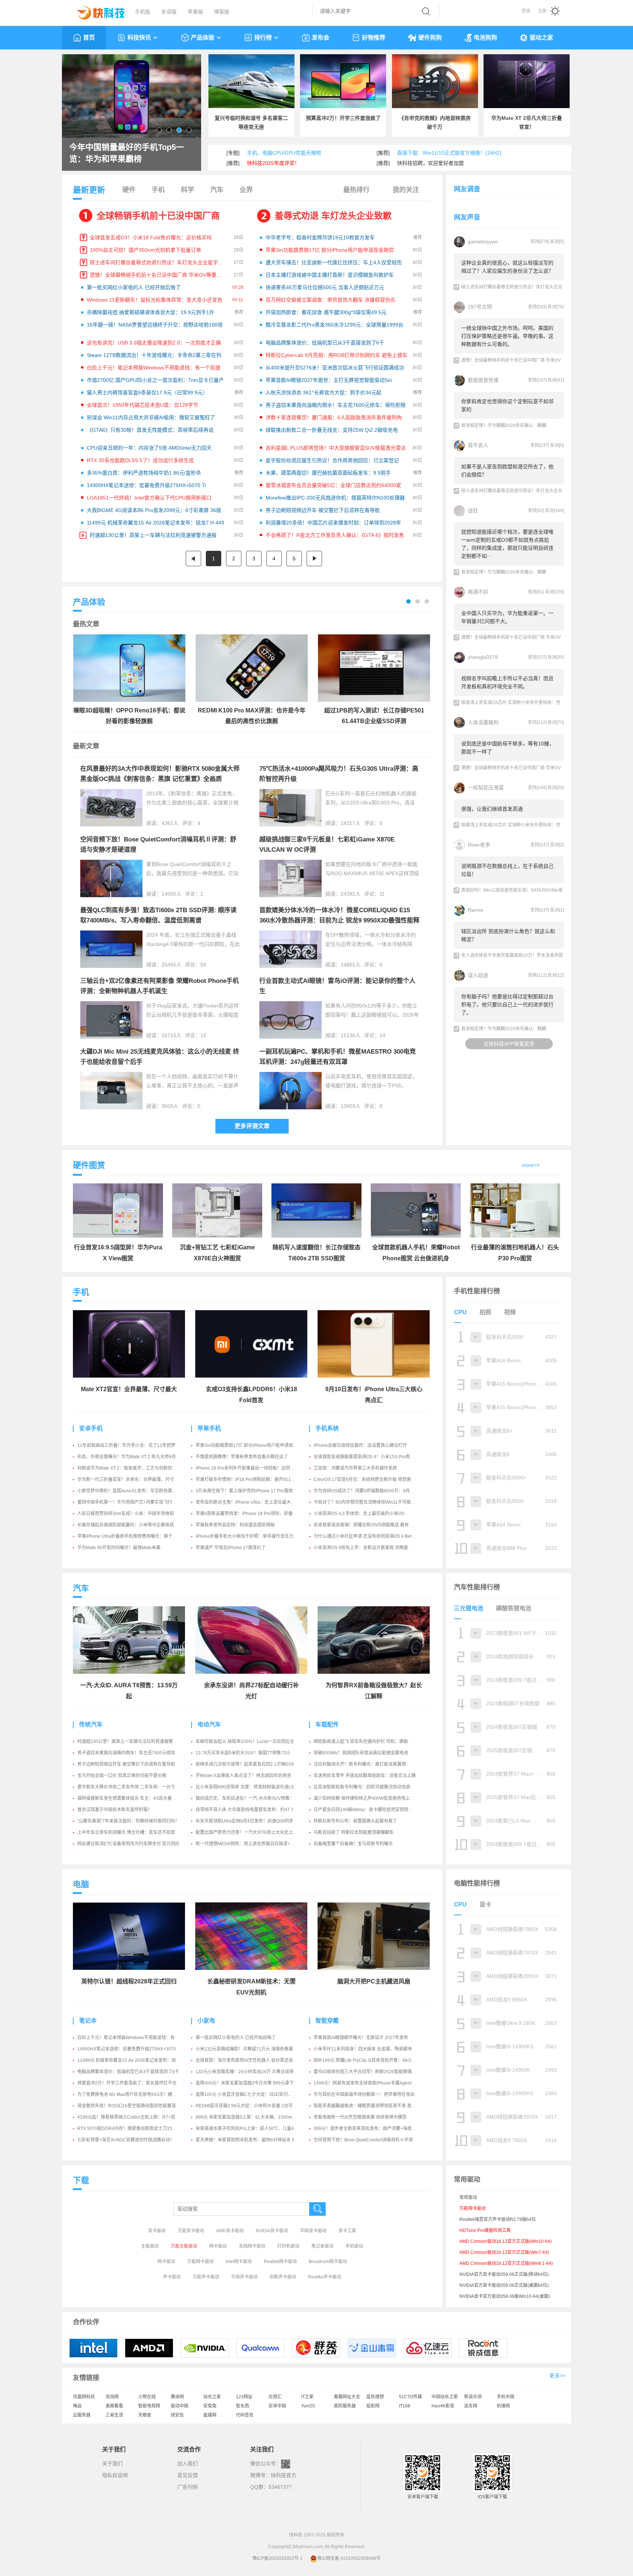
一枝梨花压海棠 (486, 788)
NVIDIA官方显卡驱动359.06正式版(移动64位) (504, 2274)
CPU (460, 1312)
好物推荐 (374, 38)
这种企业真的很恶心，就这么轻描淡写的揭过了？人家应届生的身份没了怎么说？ (507, 267)
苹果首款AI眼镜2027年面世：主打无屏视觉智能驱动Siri (329, 380)
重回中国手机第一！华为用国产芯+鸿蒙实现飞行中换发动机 (136, 1502)
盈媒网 (210, 2415)
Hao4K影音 (443, 2406)
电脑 (81, 1884)
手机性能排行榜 (477, 1291)
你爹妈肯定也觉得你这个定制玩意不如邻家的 (507, 405)
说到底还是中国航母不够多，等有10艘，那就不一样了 (508, 748)
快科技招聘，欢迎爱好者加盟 (430, 163)
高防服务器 (345, 2406)
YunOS (308, 2406)
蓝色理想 (375, 2397)
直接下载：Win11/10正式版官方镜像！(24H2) (449, 153)
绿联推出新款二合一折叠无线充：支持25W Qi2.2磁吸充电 (332, 430)
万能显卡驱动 (191, 2231)
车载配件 (327, 1724)
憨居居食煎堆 (483, 380)
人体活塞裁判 (483, 722)
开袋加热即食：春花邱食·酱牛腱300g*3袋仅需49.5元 (326, 312)
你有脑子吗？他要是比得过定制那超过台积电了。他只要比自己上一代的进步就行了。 (507, 1005)
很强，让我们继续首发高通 (492, 809)
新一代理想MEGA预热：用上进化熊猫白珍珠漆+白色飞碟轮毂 (256, 1844)
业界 (246, 190)
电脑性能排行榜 (477, 1883)
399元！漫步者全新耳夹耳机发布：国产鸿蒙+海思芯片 (367, 2129)
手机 (158, 190)
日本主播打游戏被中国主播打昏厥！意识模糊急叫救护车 (330, 275)
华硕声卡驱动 (244, 2277)
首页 (89, 38)
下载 (81, 2180)
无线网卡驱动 (252, 2246)
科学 (188, 190)
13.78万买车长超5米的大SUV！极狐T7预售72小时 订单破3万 (256, 1753)
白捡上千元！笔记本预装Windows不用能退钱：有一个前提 (154, 368)
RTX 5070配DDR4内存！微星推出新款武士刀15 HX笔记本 (135, 2129)
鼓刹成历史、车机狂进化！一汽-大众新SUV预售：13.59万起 (255, 1798)
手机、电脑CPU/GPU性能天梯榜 (284, 153)
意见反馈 (188, 2475)
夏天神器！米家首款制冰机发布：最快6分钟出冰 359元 (250, 2140)
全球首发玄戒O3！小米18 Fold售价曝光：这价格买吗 (151, 237)
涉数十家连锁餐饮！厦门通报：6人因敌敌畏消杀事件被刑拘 (334, 417)
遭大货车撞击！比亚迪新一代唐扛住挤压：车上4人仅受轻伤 (334, 262)
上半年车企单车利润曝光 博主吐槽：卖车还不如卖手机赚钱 (135, 1832)
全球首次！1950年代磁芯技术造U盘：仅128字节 (142, 405)
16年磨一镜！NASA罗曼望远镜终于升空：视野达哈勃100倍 (155, 325)
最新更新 (89, 190)
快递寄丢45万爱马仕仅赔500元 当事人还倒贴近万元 (325, 287)
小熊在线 (147, 2397)
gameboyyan (483, 242)
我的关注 (406, 190)
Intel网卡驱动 (239, 2262)
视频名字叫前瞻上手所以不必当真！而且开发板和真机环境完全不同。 (507, 682)
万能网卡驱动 (200, 2262)
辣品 (77, 2406)
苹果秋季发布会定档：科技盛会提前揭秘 (235, 1525)
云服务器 (82, 2415)
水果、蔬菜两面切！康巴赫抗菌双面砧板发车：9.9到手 (328, 473)
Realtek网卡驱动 (280, 2262)
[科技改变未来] (96, 11)
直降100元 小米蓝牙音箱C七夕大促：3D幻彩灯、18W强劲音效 (258, 2094)
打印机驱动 (288, 2246)
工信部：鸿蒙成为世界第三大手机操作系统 (355, 1468)
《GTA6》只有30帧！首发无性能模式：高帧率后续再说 (150, 430)
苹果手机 (209, 1428)
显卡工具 (347, 2231)
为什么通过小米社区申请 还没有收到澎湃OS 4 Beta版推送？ (373, 1536)
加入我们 (188, 2463)
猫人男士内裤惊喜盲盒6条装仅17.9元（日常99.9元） (147, 393)
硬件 (129, 190)
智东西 (243, 2406)
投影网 (373, 2406)
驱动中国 (179, 2406)
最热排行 (356, 190)
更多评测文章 (252, 1126)
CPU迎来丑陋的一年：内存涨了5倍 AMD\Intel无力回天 (149, 448)
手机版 (142, 12)
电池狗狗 (485, 38)
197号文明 (480, 307)
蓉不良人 (478, 445)
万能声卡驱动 (206, 2277)
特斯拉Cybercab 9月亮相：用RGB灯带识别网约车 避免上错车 (336, 355)
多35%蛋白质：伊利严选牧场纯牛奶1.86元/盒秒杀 (144, 473)
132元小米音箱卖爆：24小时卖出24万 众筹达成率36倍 (249, 2072)
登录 (526, 11)
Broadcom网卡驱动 (328, 2262)
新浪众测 (473, 2397)
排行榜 (263, 38)
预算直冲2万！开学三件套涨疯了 (343, 118)
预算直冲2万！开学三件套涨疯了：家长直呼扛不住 (127, 2083)
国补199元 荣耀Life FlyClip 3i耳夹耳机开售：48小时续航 (369, 2060)
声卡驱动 (172, 2277)
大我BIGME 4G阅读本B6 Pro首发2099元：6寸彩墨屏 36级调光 (159, 510)
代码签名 (245, 2415)
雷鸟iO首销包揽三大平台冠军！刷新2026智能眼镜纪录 (367, 2072)
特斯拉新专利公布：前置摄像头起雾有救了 (355, 1821)
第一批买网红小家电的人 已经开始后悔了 (134, 287)
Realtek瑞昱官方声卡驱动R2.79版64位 (498, 2219)
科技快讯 (139, 38)
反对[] (557, 242)
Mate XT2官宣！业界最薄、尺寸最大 (129, 1389)
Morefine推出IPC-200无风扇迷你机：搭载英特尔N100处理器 (335, 498)
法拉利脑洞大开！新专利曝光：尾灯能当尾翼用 (360, 1764)
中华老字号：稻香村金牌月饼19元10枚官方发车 (320, 237)
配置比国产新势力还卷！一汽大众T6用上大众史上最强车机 (253, 1832)
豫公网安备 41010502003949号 (349, 2558)
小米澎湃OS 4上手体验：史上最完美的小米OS (359, 1514)
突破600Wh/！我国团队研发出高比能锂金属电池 (361, 1753)
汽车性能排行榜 (477, 1587)
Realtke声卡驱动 (325, 2277)
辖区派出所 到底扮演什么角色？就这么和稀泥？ (508, 935)
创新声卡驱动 (283, 2277)
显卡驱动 (157, 2231)
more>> (531, 1165)
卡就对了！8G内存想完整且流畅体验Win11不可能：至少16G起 (375, 1502)
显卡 (485, 1904)
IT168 (405, 2406)
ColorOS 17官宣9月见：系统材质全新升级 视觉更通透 (367, 1479)
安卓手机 (91, 1428)
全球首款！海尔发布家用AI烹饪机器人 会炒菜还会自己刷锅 (253, 2060)
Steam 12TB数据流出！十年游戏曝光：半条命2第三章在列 (154, 355)
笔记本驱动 (322, 2246)
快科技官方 (284, 2475)
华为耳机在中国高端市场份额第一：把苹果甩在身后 (364, 2094)
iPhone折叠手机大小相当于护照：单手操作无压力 (245, 1536)
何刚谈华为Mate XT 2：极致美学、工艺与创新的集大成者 (134, 1468)
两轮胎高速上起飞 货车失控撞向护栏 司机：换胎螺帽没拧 (370, 1742)
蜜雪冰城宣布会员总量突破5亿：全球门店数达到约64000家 (333, 485)
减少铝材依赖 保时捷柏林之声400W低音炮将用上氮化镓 (368, 1798)
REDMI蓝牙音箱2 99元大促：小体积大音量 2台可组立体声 (253, 2106)
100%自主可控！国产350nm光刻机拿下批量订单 (145, 250)
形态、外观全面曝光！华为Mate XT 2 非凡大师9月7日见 (132, 1457)
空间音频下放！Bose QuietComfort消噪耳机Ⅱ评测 (363, 2140)
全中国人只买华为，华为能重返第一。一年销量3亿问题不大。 (507, 617)
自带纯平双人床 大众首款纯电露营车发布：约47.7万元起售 (253, 1810)
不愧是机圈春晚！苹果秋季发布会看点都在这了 (242, 1457)
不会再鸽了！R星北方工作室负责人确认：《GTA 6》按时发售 (335, 535)
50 (203, 965)
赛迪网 (177, 2397)
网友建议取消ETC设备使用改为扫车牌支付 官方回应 (128, 1844)
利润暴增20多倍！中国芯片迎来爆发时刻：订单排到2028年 (333, 523)
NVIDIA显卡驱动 (272, 2231)
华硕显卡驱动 (313, 2231)
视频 (510, 1312)
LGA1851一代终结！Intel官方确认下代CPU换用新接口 (149, 498)
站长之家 (212, 2397)
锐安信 (177, 2415)
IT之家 (307, 2397)
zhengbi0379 (483, 657)
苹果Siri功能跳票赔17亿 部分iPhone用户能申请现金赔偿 (330, 250)
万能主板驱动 (184, 2246)
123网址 (244, 2397)
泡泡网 (112, 2397)
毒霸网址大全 (347, 2397)
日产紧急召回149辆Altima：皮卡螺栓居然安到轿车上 (365, 1810)
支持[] (540, 242)
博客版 (222, 12)
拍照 (485, 1312)
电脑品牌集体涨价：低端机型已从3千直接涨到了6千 (325, 343)
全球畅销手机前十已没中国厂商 (158, 216)
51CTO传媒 (410, 2397)
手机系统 (327, 1428)
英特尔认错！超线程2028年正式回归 (129, 1981)
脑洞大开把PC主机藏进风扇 (374, 1981)
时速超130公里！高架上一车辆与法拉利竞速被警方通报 (153, 535)
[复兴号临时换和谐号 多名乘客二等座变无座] (251, 81)
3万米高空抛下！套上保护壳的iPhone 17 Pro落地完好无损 (253, 1491)
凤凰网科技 (84, 2397)
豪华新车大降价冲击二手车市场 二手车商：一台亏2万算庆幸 (136, 1787)
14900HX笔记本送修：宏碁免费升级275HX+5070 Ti (146, 485)
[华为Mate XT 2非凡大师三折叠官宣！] (527, 81)
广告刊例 (188, 2487)
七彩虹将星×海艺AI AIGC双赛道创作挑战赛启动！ (126, 2140)
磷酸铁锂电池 (514, 1608)
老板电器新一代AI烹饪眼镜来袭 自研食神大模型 (360, 2117)
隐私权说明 (115, 2475)
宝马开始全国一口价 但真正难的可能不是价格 (122, 1776)
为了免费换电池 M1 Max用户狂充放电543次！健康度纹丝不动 (138, 2094)
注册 (542, 11)
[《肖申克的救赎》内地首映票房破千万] (435, 81)
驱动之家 (541, 38)
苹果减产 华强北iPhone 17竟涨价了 (231, 1548)
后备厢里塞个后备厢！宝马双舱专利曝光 (353, 1844)
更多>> (558, 2376)
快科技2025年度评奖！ (273, 163)
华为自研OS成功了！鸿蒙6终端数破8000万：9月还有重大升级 (375, 1491)
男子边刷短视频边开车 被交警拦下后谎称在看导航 (323, 510)
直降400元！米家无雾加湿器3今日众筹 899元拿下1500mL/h (255, 2083)
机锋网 (503, 2406)
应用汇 (275, 2397)
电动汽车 (209, 1724)
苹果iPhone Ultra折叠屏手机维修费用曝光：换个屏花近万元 (136, 1536)
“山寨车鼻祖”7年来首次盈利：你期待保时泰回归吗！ (128, 1821)
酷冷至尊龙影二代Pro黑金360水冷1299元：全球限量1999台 (334, 325)
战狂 (473, 511)
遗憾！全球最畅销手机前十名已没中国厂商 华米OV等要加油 (158, 275)
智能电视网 (149, 2406)
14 (382, 1035)
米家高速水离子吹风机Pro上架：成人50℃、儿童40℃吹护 (253, 2129)
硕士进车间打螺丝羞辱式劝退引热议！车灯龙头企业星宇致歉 (159, 262)
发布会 (321, 38)
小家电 (206, 2021)
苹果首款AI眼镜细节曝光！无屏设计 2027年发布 (361, 2038)
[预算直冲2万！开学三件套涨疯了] (343, 81)
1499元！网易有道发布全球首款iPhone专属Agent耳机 (367, 2083)
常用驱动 (468, 2197)
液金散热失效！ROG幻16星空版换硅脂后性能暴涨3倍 (130, 2106)
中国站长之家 (445, 2397)
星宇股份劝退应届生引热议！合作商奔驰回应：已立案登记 (332, 460)
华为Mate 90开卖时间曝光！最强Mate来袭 (119, 1548)
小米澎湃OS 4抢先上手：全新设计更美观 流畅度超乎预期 (370, 1548)
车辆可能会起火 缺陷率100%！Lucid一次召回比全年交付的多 (256, 1742)
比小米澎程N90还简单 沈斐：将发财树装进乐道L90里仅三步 (255, 1787)
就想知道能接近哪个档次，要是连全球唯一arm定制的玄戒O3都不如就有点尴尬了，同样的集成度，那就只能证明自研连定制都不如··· (507, 544)
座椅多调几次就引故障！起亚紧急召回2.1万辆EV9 (245, 1764)
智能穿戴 (327, 2021)
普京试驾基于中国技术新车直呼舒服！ (115, 1810)
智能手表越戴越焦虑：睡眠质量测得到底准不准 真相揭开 (369, 2106)
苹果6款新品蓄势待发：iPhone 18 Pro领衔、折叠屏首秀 (251, 1514)
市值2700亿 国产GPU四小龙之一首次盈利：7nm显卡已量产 (155, 380)
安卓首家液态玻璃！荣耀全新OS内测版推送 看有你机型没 (370, 1525)
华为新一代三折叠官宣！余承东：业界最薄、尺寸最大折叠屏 (137, 1479)
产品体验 (203, 38)
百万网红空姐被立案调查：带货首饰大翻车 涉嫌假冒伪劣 (330, 300)
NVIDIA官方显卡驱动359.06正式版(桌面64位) (504, 2285)
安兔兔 (210, 2406)
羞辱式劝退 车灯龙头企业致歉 (333, 216)
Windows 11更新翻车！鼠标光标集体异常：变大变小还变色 (155, 300)
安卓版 (169, 12)
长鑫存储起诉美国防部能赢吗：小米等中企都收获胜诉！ (132, 1525)
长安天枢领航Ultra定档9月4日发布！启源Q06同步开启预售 (253, 1821)
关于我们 (112, 2463)
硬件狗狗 (430, 38)
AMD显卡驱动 (230, 2231)
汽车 (217, 190)
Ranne (475, 910)
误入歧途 (478, 975)
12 (203, 1035)
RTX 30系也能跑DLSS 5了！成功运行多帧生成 (140, 460)
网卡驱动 (218, 2246)
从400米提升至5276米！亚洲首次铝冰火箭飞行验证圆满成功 (335, 368)
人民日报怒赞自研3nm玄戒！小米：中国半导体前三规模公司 (137, 1514)
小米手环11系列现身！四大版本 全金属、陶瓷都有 (363, 2049)
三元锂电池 (469, 1608)
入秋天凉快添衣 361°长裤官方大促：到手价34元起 (323, 393)
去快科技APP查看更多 (509, 1044)
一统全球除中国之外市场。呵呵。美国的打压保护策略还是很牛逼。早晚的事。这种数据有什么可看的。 (507, 336)
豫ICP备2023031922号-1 (277, 2558)
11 (382, 894)
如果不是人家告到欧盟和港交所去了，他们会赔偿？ (507, 471)
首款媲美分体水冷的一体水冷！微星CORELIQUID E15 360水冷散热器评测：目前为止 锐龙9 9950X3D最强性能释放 (339, 920)
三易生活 (114, 2415)
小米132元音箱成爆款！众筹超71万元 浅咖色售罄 (244, 2049)
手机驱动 (354, 2246)
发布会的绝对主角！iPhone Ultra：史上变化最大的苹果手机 (254, 1502)
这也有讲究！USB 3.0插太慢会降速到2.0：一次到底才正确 (154, 343)
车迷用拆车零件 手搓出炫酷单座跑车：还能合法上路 (365, 1776)
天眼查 (145, 2415)
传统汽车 (91, 1724)
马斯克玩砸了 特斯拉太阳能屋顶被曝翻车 (354, 1832)
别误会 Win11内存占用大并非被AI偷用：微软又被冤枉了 (151, 417)
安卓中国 (277, 2406)
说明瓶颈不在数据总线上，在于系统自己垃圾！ (507, 870)
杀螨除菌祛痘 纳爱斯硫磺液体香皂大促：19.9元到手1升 (151, 312)
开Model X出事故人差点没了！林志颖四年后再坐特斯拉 (250, 1776)
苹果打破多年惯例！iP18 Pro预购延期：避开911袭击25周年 (255, 1479)
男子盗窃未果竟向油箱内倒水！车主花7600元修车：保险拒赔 (336, 405)
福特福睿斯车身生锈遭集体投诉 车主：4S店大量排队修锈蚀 (136, 1798)
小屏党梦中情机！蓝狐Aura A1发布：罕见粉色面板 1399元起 (137, 1491)
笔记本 (88, 2021)
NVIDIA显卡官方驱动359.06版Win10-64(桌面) (505, 2296)
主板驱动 (150, 2246)
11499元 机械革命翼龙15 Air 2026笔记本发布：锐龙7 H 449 (156, 523)
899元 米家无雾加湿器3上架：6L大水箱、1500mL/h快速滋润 (256, 2117)
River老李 (479, 845)
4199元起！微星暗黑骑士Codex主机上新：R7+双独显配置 (135, 2117)
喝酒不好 (478, 592)
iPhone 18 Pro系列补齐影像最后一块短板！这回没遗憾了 (252, 1468)
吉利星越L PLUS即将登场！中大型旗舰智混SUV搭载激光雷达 (336, 448)
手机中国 (506, 2397)
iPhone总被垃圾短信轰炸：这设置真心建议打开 (360, 1445)
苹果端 (195, 12)
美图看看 (114, 2406)
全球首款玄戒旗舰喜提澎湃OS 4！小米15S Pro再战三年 (368, 1457)
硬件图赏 (89, 1165)
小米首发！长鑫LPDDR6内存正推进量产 (130, 153)
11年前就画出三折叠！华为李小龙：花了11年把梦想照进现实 (137, 1445)
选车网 (471, 2406)
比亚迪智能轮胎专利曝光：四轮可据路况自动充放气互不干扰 (373, 1787)
